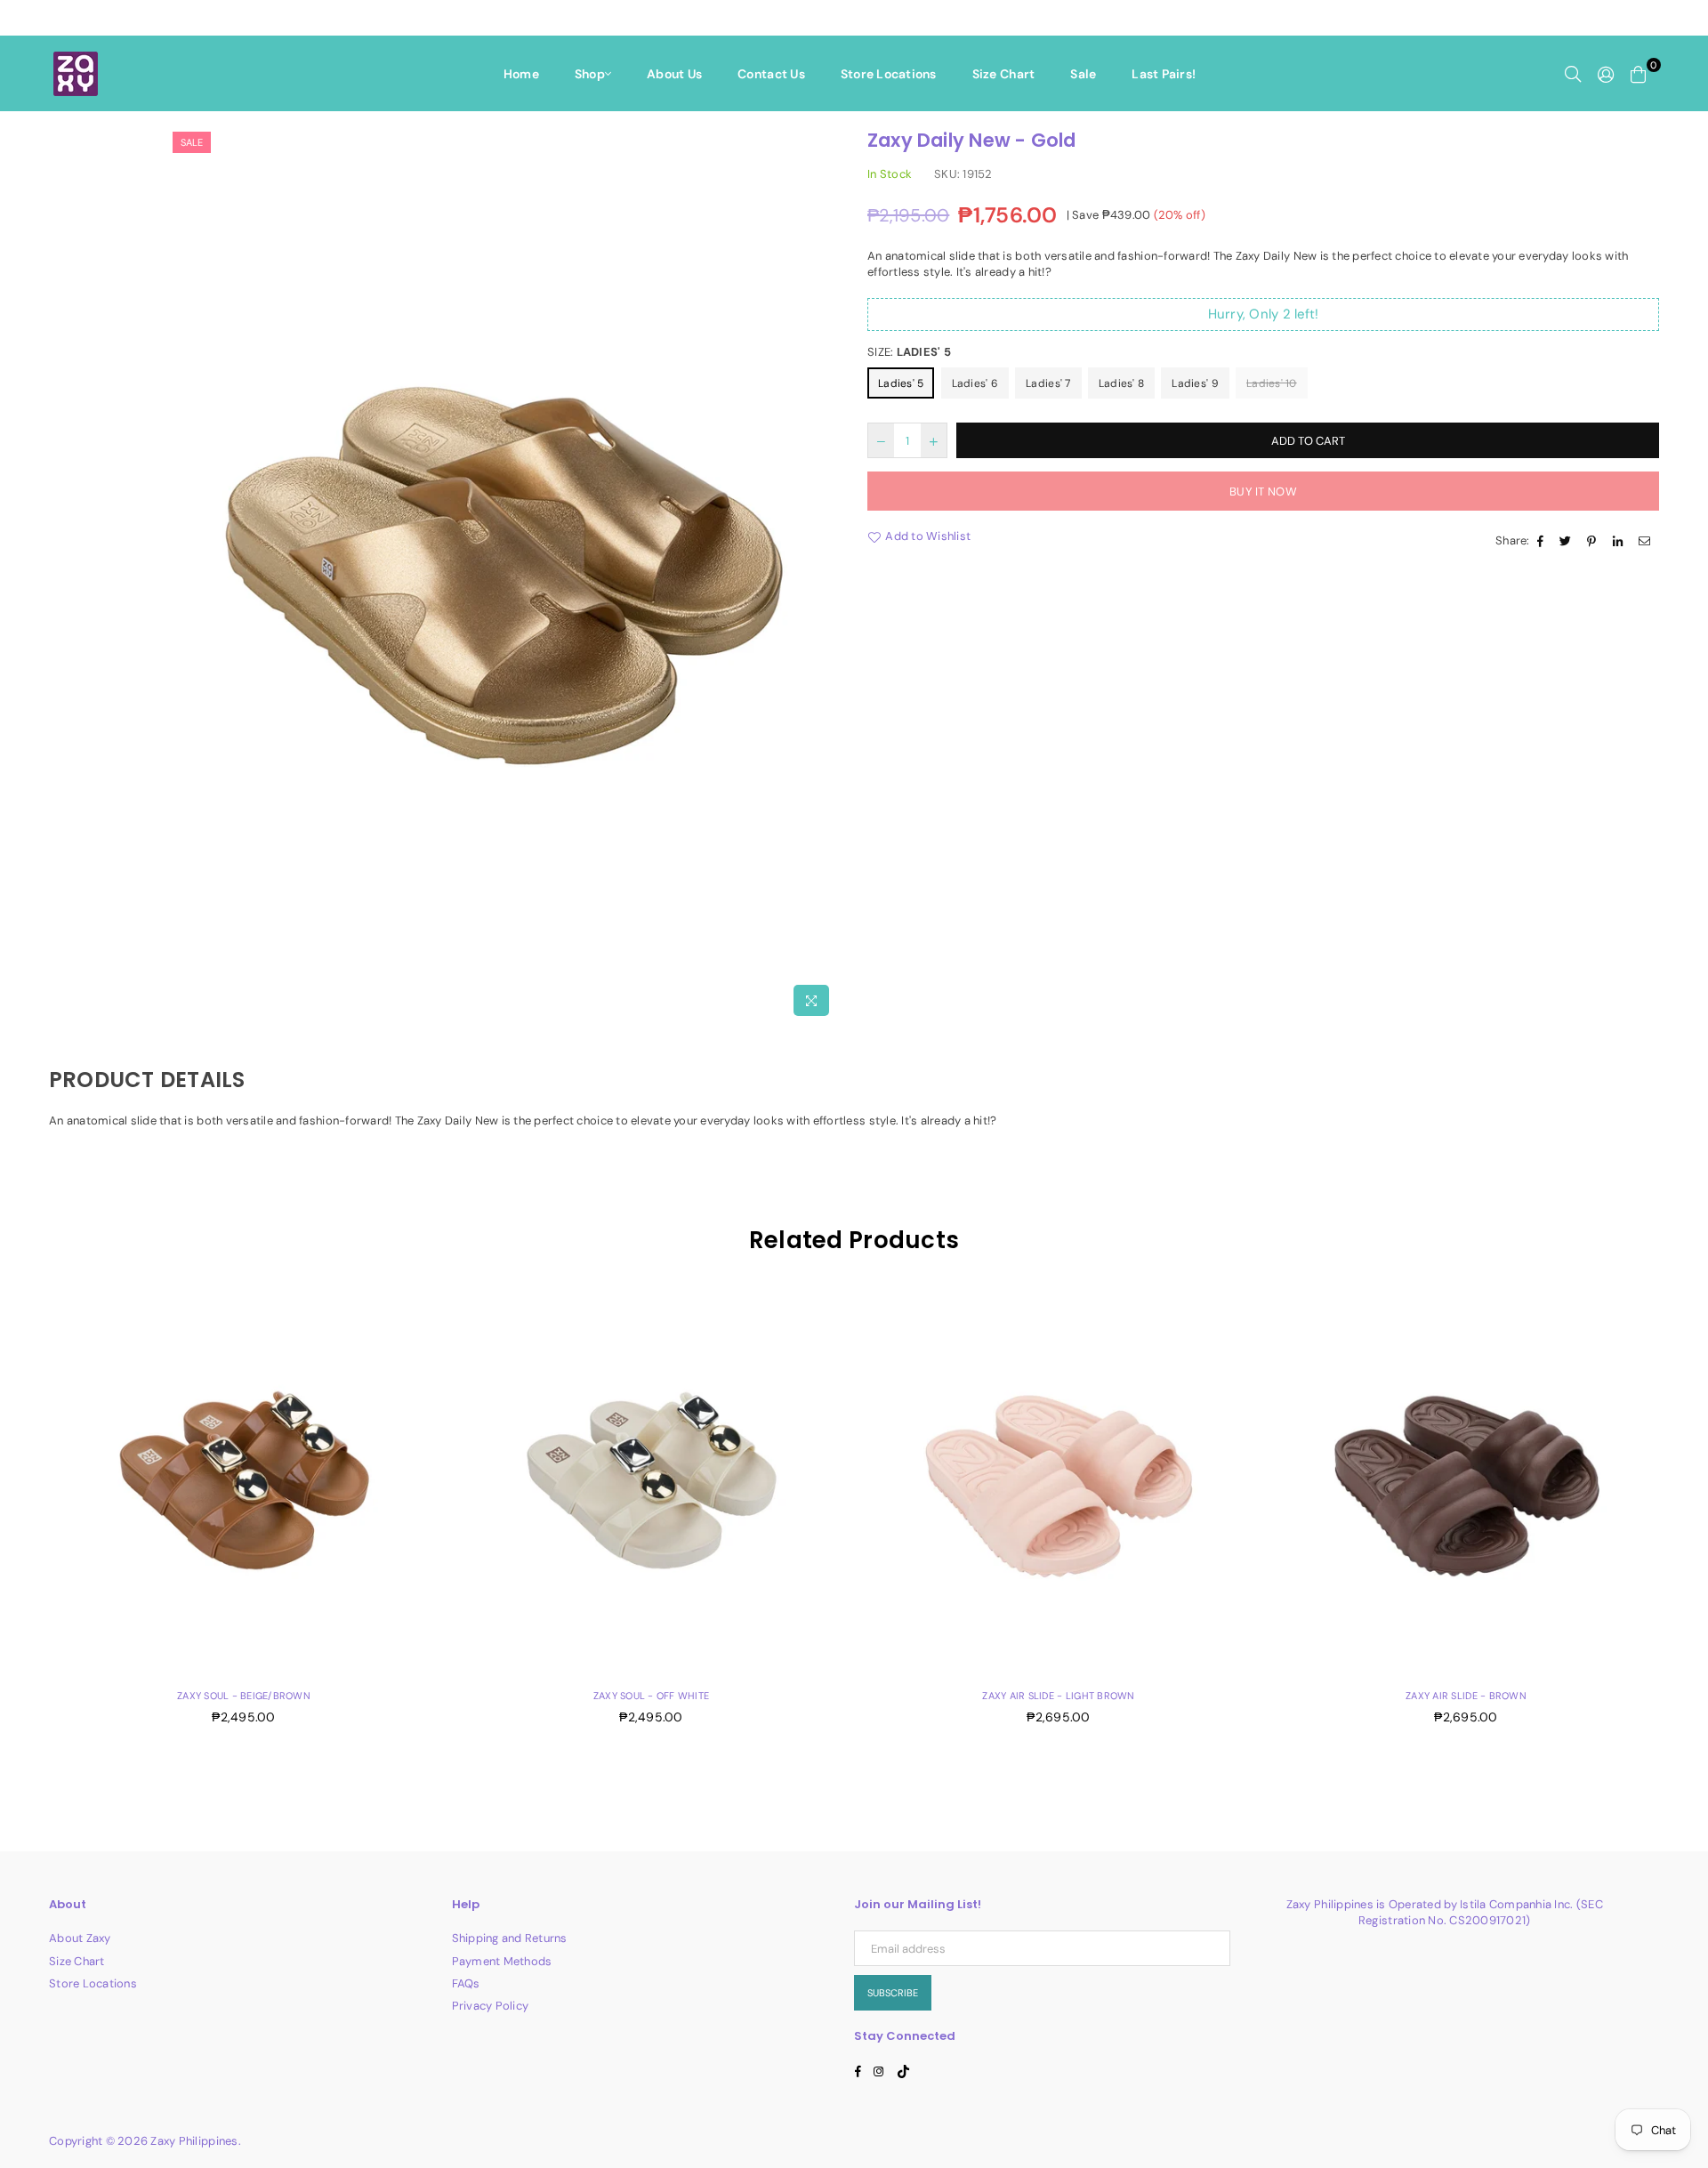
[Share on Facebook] (1543, 541)
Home (521, 74)
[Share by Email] (1647, 541)
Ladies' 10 (1272, 383)
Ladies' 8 (1121, 383)
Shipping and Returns (510, 1938)
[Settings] (1606, 74)
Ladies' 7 (1048, 383)
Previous (20, 1515)
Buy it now (1263, 492)
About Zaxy (80, 1938)
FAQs (466, 1983)
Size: (909, 352)
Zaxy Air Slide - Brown (1466, 1696)
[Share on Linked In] (1620, 541)
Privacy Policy (491, 2006)
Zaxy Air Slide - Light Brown (1058, 1696)
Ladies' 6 (975, 383)
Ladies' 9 (1195, 383)
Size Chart (1004, 74)
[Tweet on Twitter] (1567, 541)
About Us (674, 74)
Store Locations (889, 74)
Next (1688, 1515)
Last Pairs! (1164, 74)
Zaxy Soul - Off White (651, 1696)
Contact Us (771, 74)
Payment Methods (502, 1961)
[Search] (1573, 74)
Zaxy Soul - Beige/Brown (244, 1696)
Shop (590, 74)
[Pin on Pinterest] (1594, 541)
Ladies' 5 (901, 383)
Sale (1083, 74)
